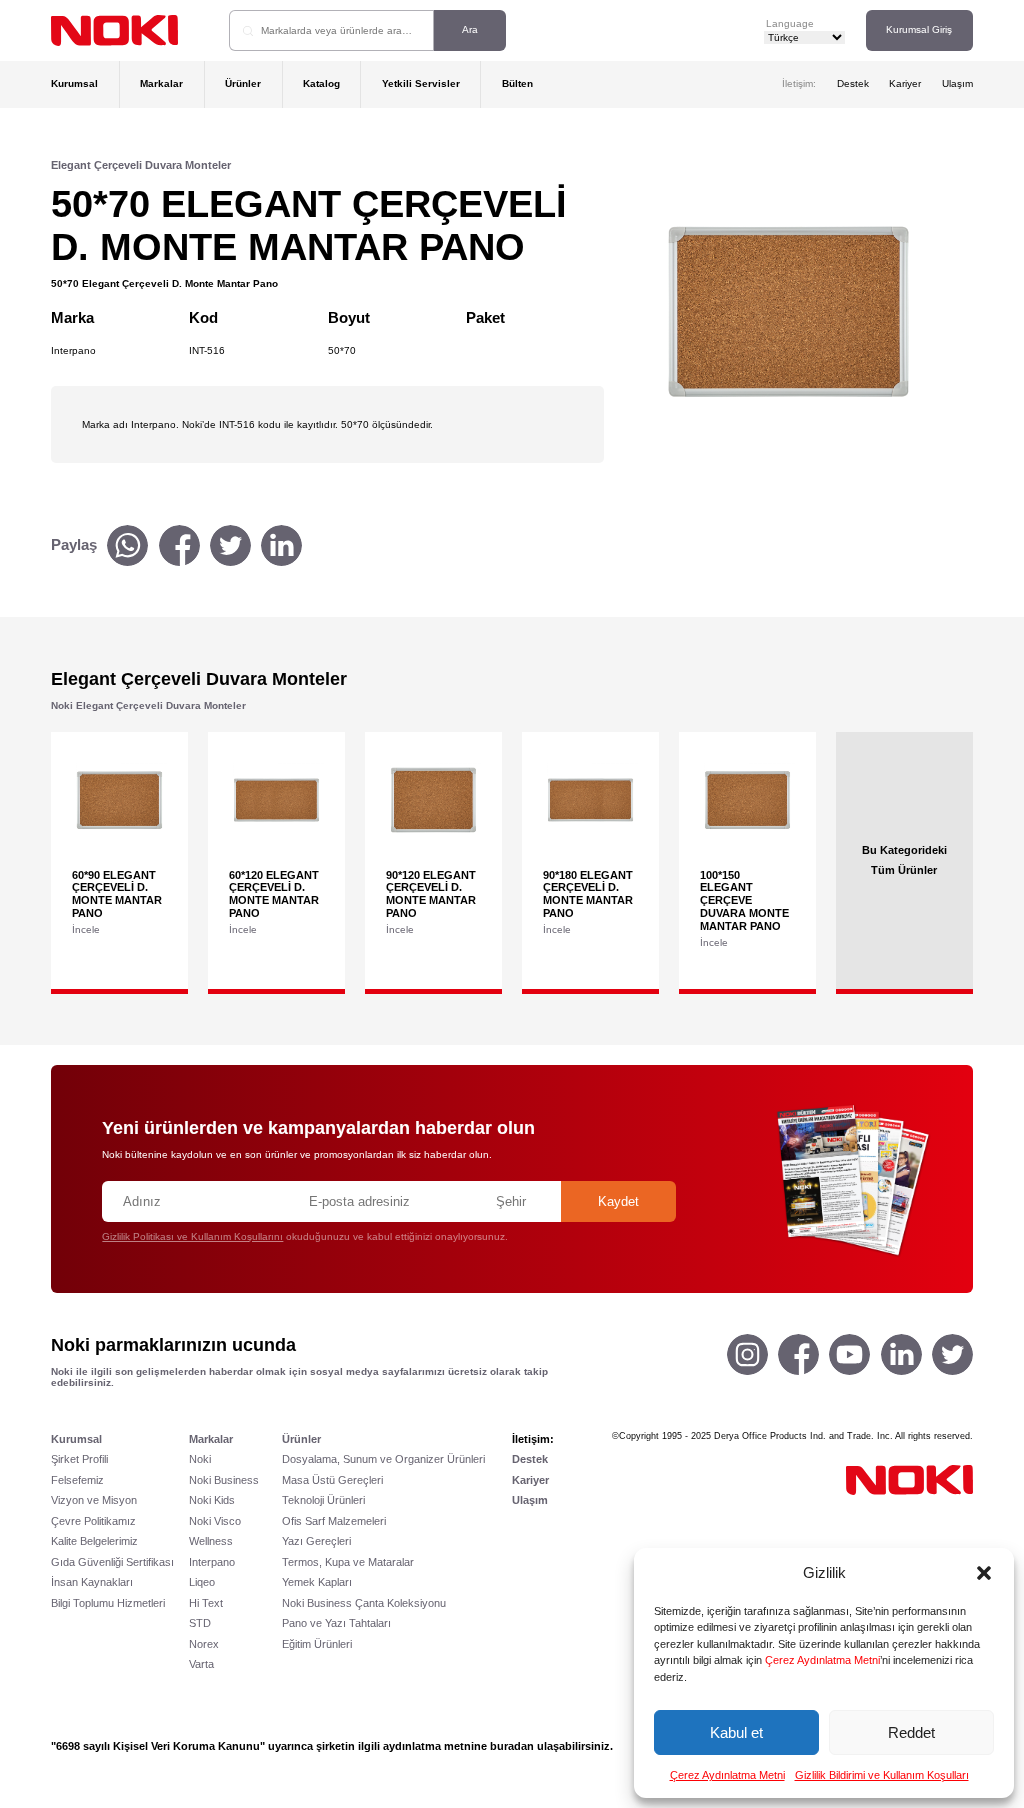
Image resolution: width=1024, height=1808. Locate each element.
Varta (201, 1664)
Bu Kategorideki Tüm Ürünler (904, 860)
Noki (200, 1459)
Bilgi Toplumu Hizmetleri (108, 1603)
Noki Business (224, 1480)
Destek (853, 83)
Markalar (161, 83)
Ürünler (243, 83)
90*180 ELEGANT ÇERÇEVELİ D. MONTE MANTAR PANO (588, 894)
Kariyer (905, 83)
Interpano (212, 1562)
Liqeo (202, 1582)
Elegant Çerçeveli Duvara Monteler (141, 165)
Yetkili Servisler (421, 83)
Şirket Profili (79, 1459)
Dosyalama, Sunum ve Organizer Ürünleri (383, 1459)
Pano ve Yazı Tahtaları (336, 1623)
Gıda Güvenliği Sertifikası (112, 1562)
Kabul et (736, 1732)
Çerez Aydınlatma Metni (822, 1660)
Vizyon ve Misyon (94, 1500)
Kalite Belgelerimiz (94, 1541)
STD (200, 1623)
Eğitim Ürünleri (317, 1644)
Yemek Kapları (317, 1582)
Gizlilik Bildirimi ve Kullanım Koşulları (882, 1775)
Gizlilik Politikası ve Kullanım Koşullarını (192, 1236)
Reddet (911, 1732)
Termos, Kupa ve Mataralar (348, 1562)
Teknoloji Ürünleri (323, 1500)
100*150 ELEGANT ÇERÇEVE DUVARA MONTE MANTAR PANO (744, 900)
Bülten (517, 83)
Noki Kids (212, 1500)
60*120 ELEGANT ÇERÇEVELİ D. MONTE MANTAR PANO (274, 894)
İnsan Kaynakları (92, 1582)
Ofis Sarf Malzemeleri (334, 1521)
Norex (204, 1644)
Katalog (321, 83)
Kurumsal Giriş (919, 29)
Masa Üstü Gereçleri (332, 1480)
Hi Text (206, 1603)
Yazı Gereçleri (316, 1541)
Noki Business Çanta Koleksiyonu (364, 1603)
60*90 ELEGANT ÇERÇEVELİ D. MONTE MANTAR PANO (117, 894)
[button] (984, 1573)
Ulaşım (957, 83)
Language (790, 23)
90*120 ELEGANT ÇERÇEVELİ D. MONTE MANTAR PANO (431, 894)
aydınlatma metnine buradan (458, 1746)
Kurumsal (74, 83)
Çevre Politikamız (93, 1521)
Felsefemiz (77, 1480)
